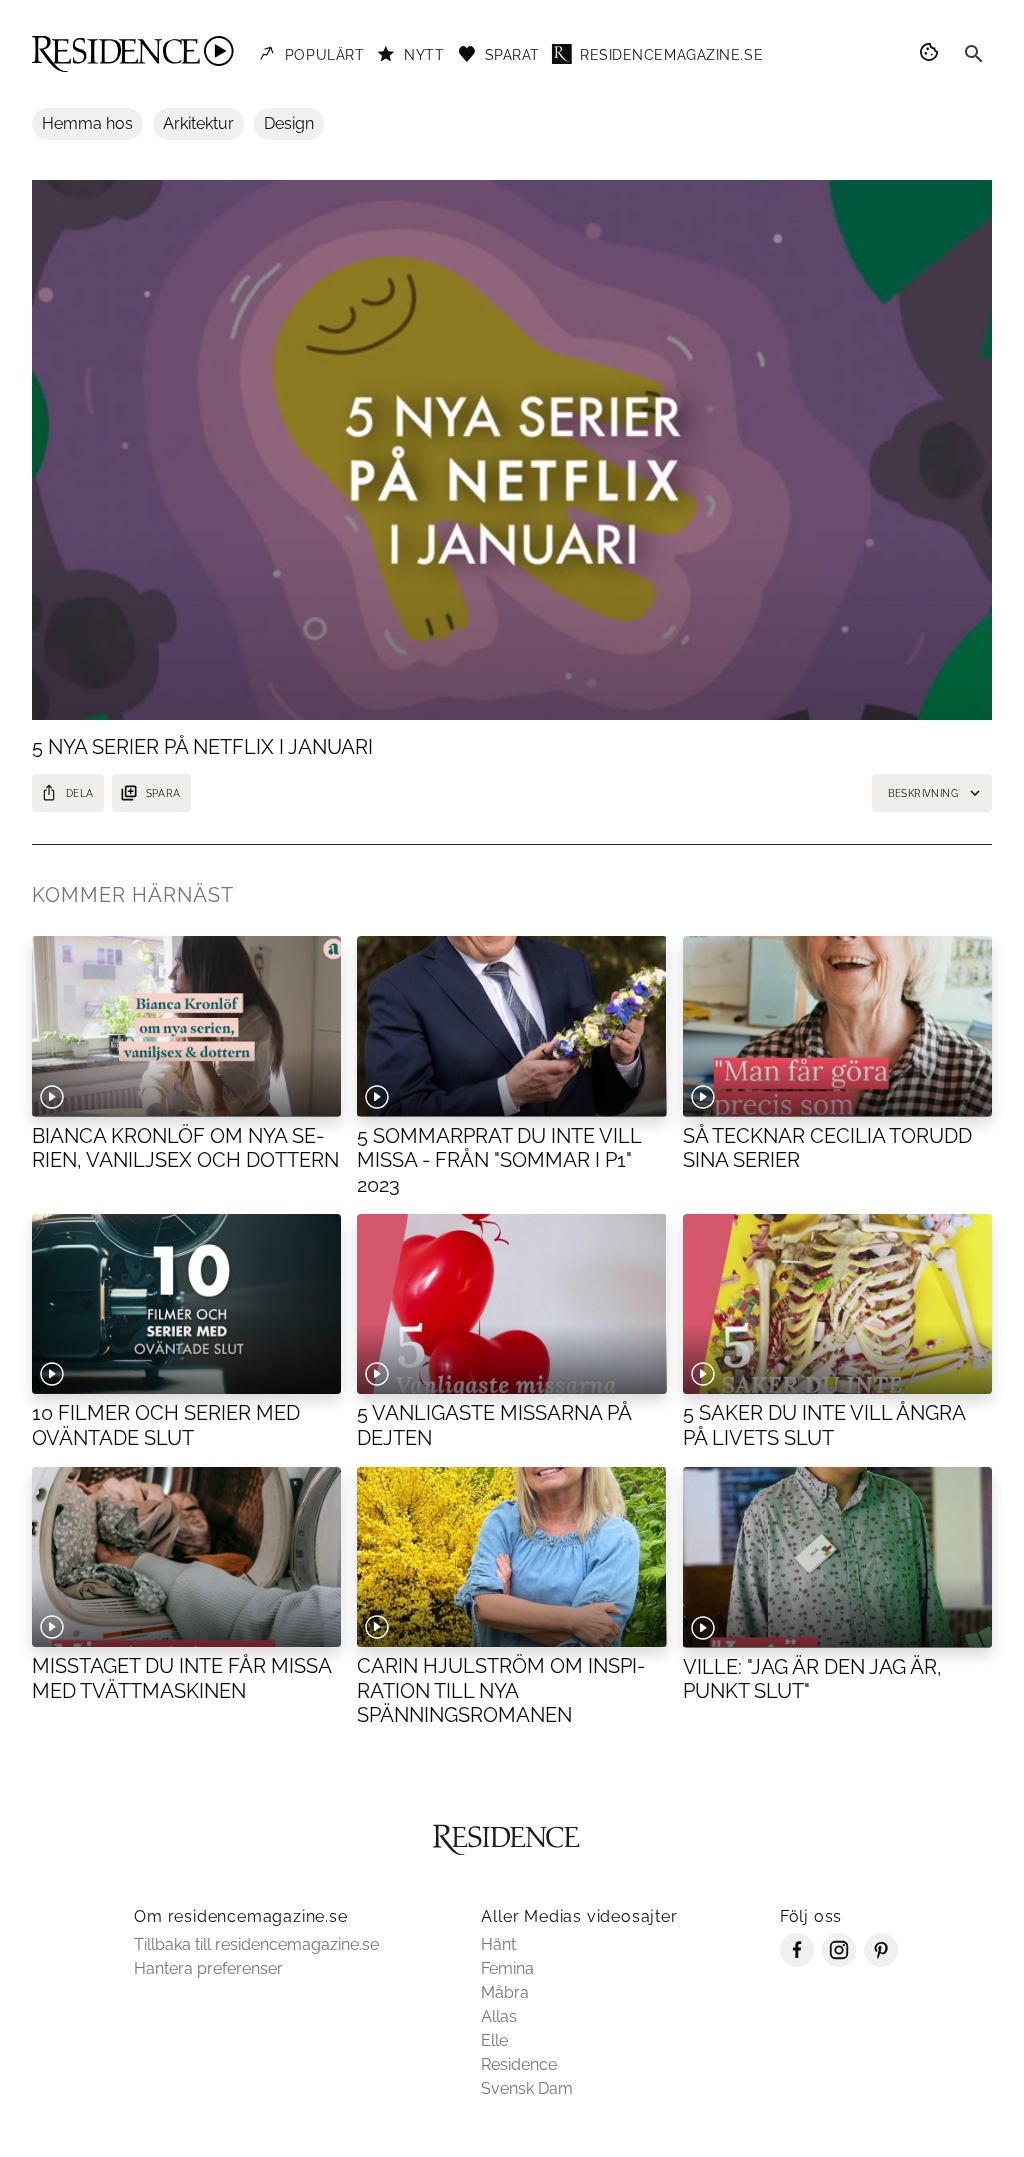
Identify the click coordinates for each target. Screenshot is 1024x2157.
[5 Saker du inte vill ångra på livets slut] (837, 1304)
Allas (499, 2016)
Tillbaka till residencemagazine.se (256, 1944)
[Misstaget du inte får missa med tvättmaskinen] (186, 1557)
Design (289, 123)
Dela (80, 793)
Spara (163, 793)
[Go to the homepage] (133, 54)
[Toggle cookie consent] (932, 54)
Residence (519, 2064)
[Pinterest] (881, 1961)
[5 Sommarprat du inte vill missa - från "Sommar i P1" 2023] (511, 1026)
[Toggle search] (974, 54)
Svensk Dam (527, 2088)
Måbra (505, 1992)
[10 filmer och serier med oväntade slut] (186, 1304)
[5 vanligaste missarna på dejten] (511, 1304)
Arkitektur (198, 123)
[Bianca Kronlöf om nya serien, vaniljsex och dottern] (186, 1026)
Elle (494, 2040)
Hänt (498, 1944)
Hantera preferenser (208, 1968)
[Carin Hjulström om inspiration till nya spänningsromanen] (511, 1557)
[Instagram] (839, 1961)
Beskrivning (923, 793)
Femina (507, 1968)
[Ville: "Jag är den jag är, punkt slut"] (837, 1557)
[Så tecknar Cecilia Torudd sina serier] (837, 1026)
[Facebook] (797, 1961)
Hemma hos (87, 123)
